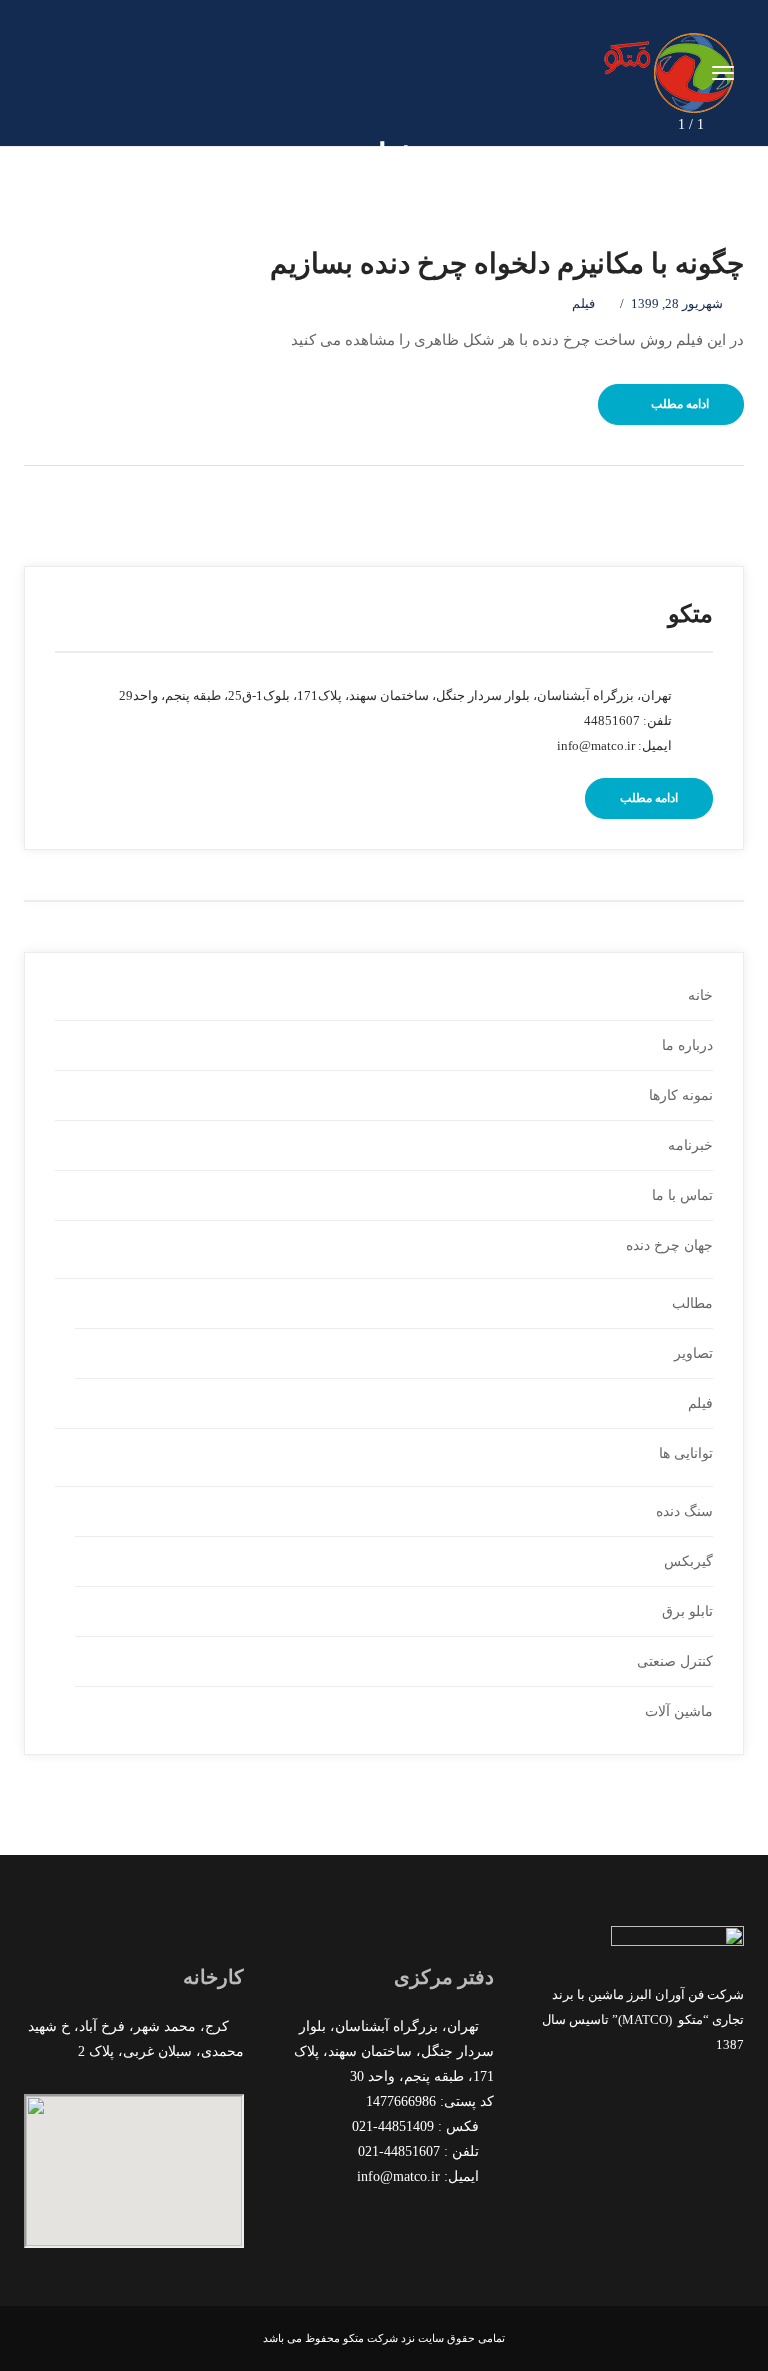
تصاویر (693, 1353)
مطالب (692, 1303)
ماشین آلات (679, 1711)
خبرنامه (690, 1145)
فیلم (583, 303)
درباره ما (687, 1045)
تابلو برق (687, 1611)
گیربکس (688, 1561)
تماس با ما (682, 1195)
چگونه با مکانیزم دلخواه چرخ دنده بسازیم (507, 263)
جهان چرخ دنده (669, 1245)
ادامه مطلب (680, 404)
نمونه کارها (681, 1095)
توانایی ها (686, 1453)
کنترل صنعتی (675, 1661)
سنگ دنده (684, 1511)
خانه (700, 995)
